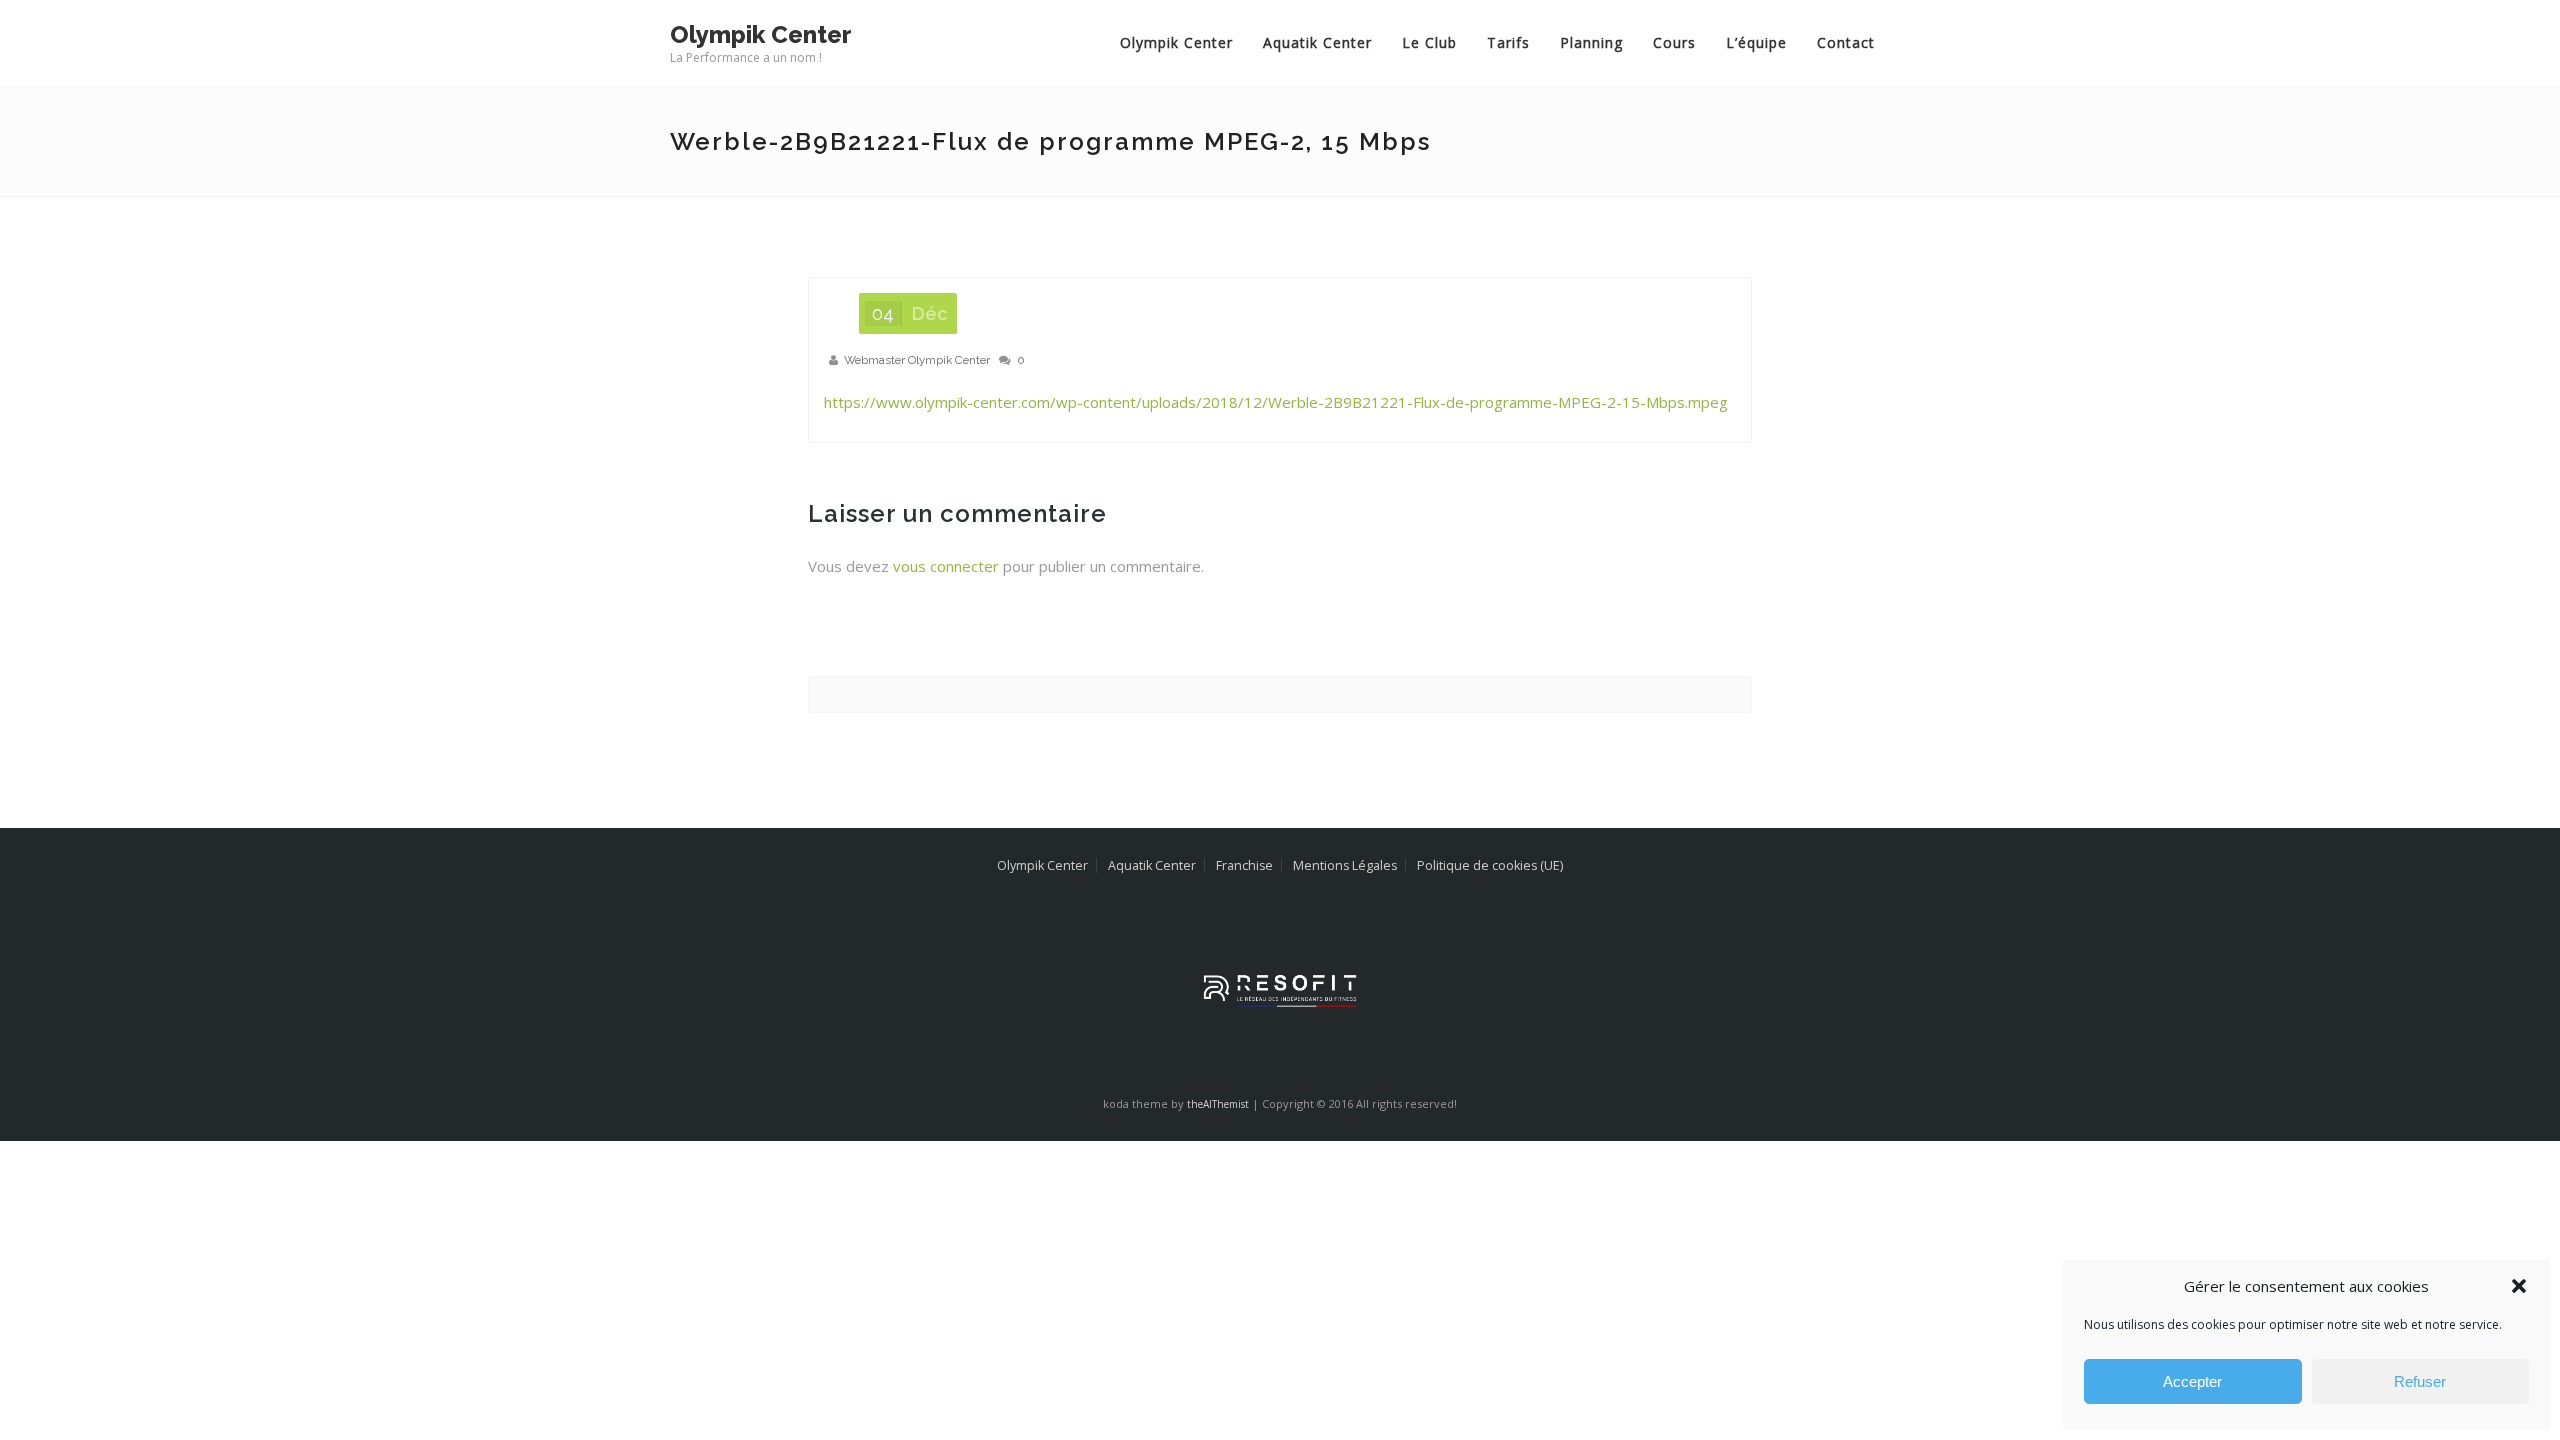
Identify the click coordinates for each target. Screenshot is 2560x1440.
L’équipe (1618, 128)
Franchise (1244, 980)
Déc (909, 428)
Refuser (2420, 1381)
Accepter (2192, 1381)
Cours (1536, 128)
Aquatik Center (1179, 128)
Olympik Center (1038, 128)
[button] (2519, 1286)
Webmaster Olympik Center (917, 475)
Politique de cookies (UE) (1490, 980)
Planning (1453, 128)
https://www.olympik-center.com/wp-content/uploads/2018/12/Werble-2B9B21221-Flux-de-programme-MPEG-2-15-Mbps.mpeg (1276, 517)
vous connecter (946, 681)
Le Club (1291, 128)
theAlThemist (1218, 1219)
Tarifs (1370, 128)
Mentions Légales (1345, 980)
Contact (1708, 128)
